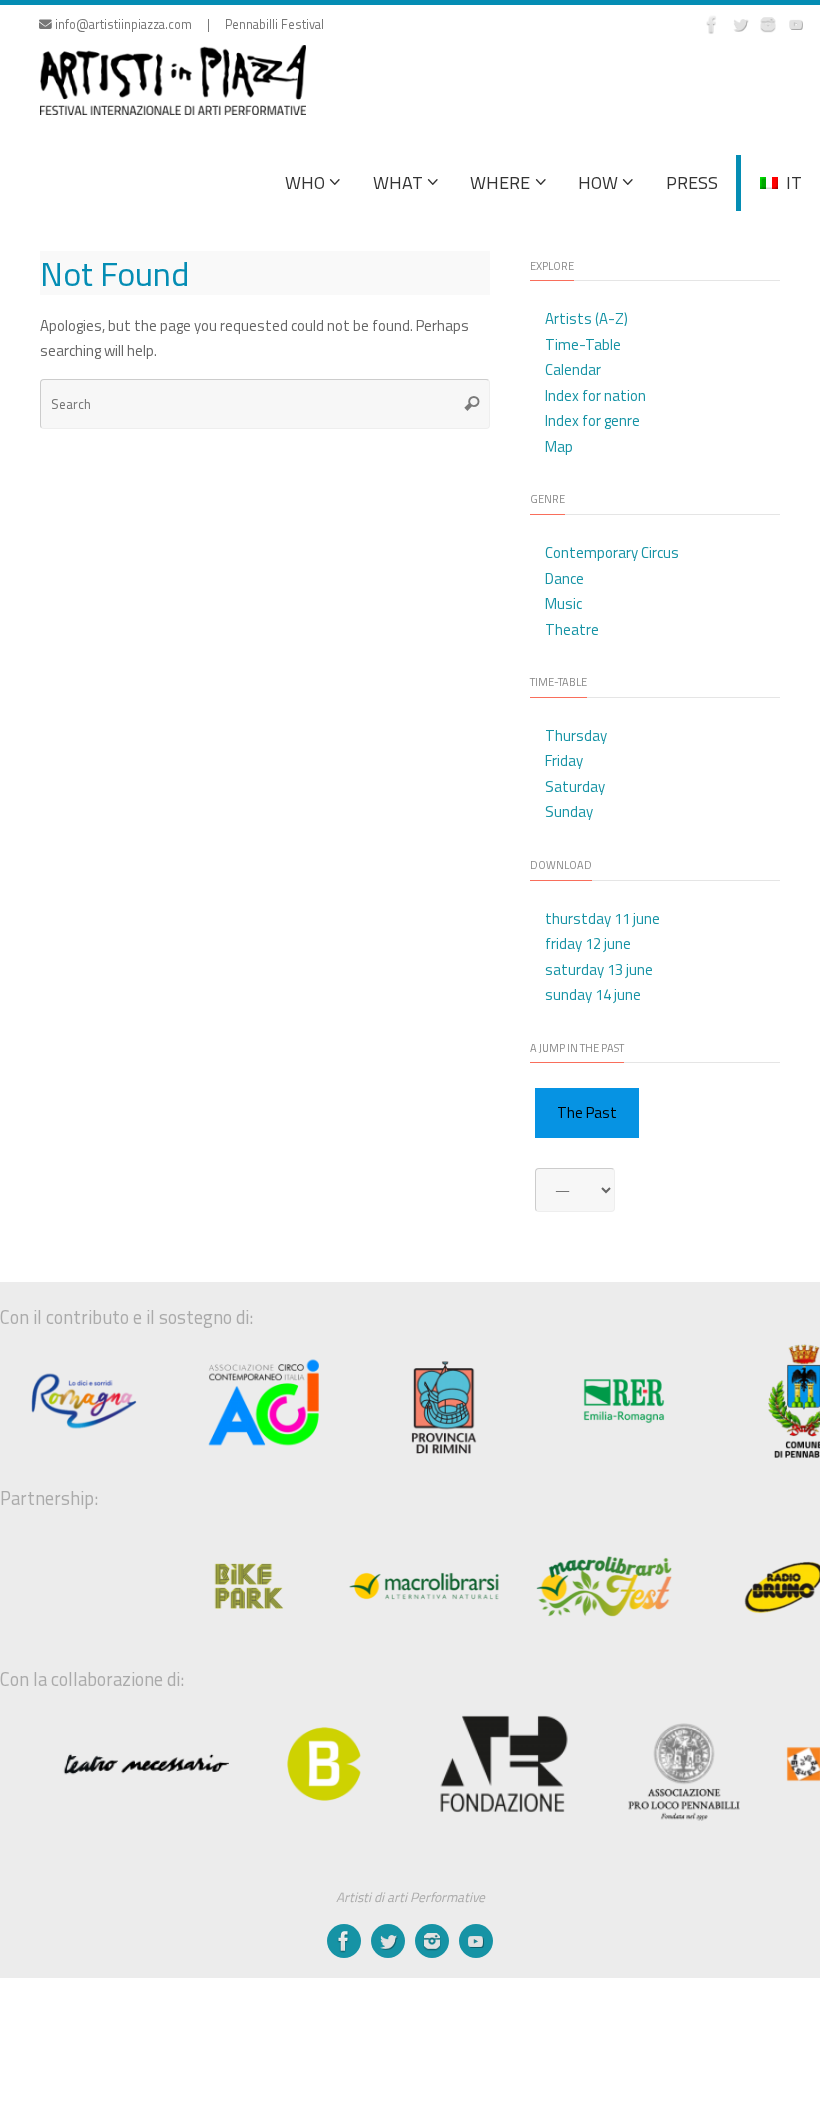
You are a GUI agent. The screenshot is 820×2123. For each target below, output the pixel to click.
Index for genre (592, 420)
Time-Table (583, 344)
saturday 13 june (599, 969)
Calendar (573, 369)
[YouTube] (796, 24)
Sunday (569, 811)
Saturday (575, 786)
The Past (587, 1112)
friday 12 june (588, 943)
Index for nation (595, 395)
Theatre (572, 629)
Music (563, 603)
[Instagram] (768, 24)
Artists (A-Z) (586, 318)
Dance (564, 578)
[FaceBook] (712, 24)
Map (559, 446)
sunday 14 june (593, 994)
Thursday (576, 735)
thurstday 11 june (602, 918)
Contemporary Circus (612, 552)
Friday (564, 760)
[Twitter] (740, 24)
